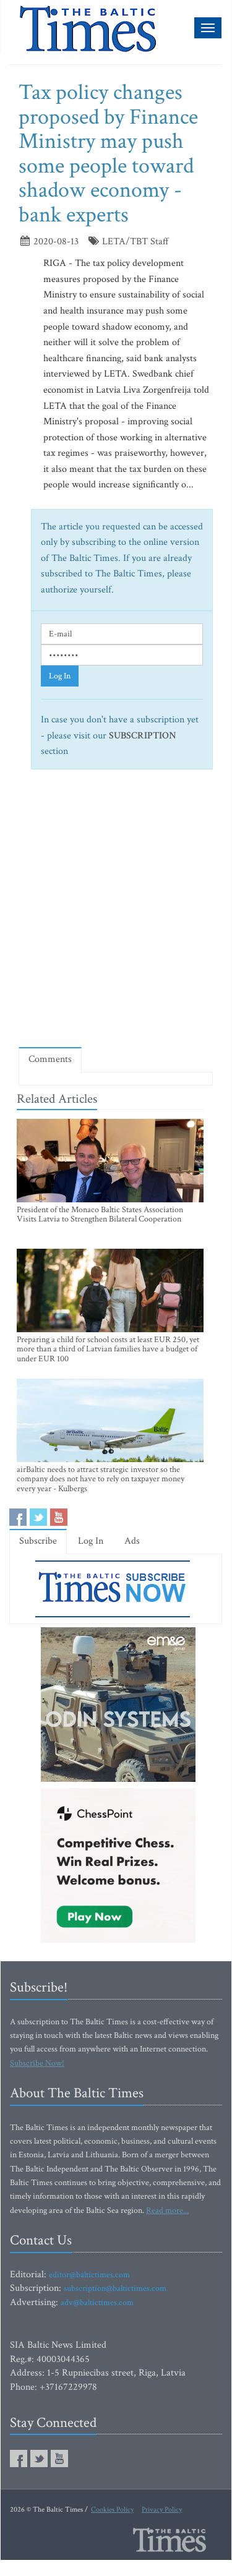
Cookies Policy (112, 2510)
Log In (60, 676)
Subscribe (38, 1541)
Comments (50, 1059)
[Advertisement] (116, 913)
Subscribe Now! (37, 2063)
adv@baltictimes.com (97, 2303)
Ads (132, 1541)
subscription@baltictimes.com (115, 2288)
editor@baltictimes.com (89, 2275)
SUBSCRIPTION (143, 736)
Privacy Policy (162, 2510)
